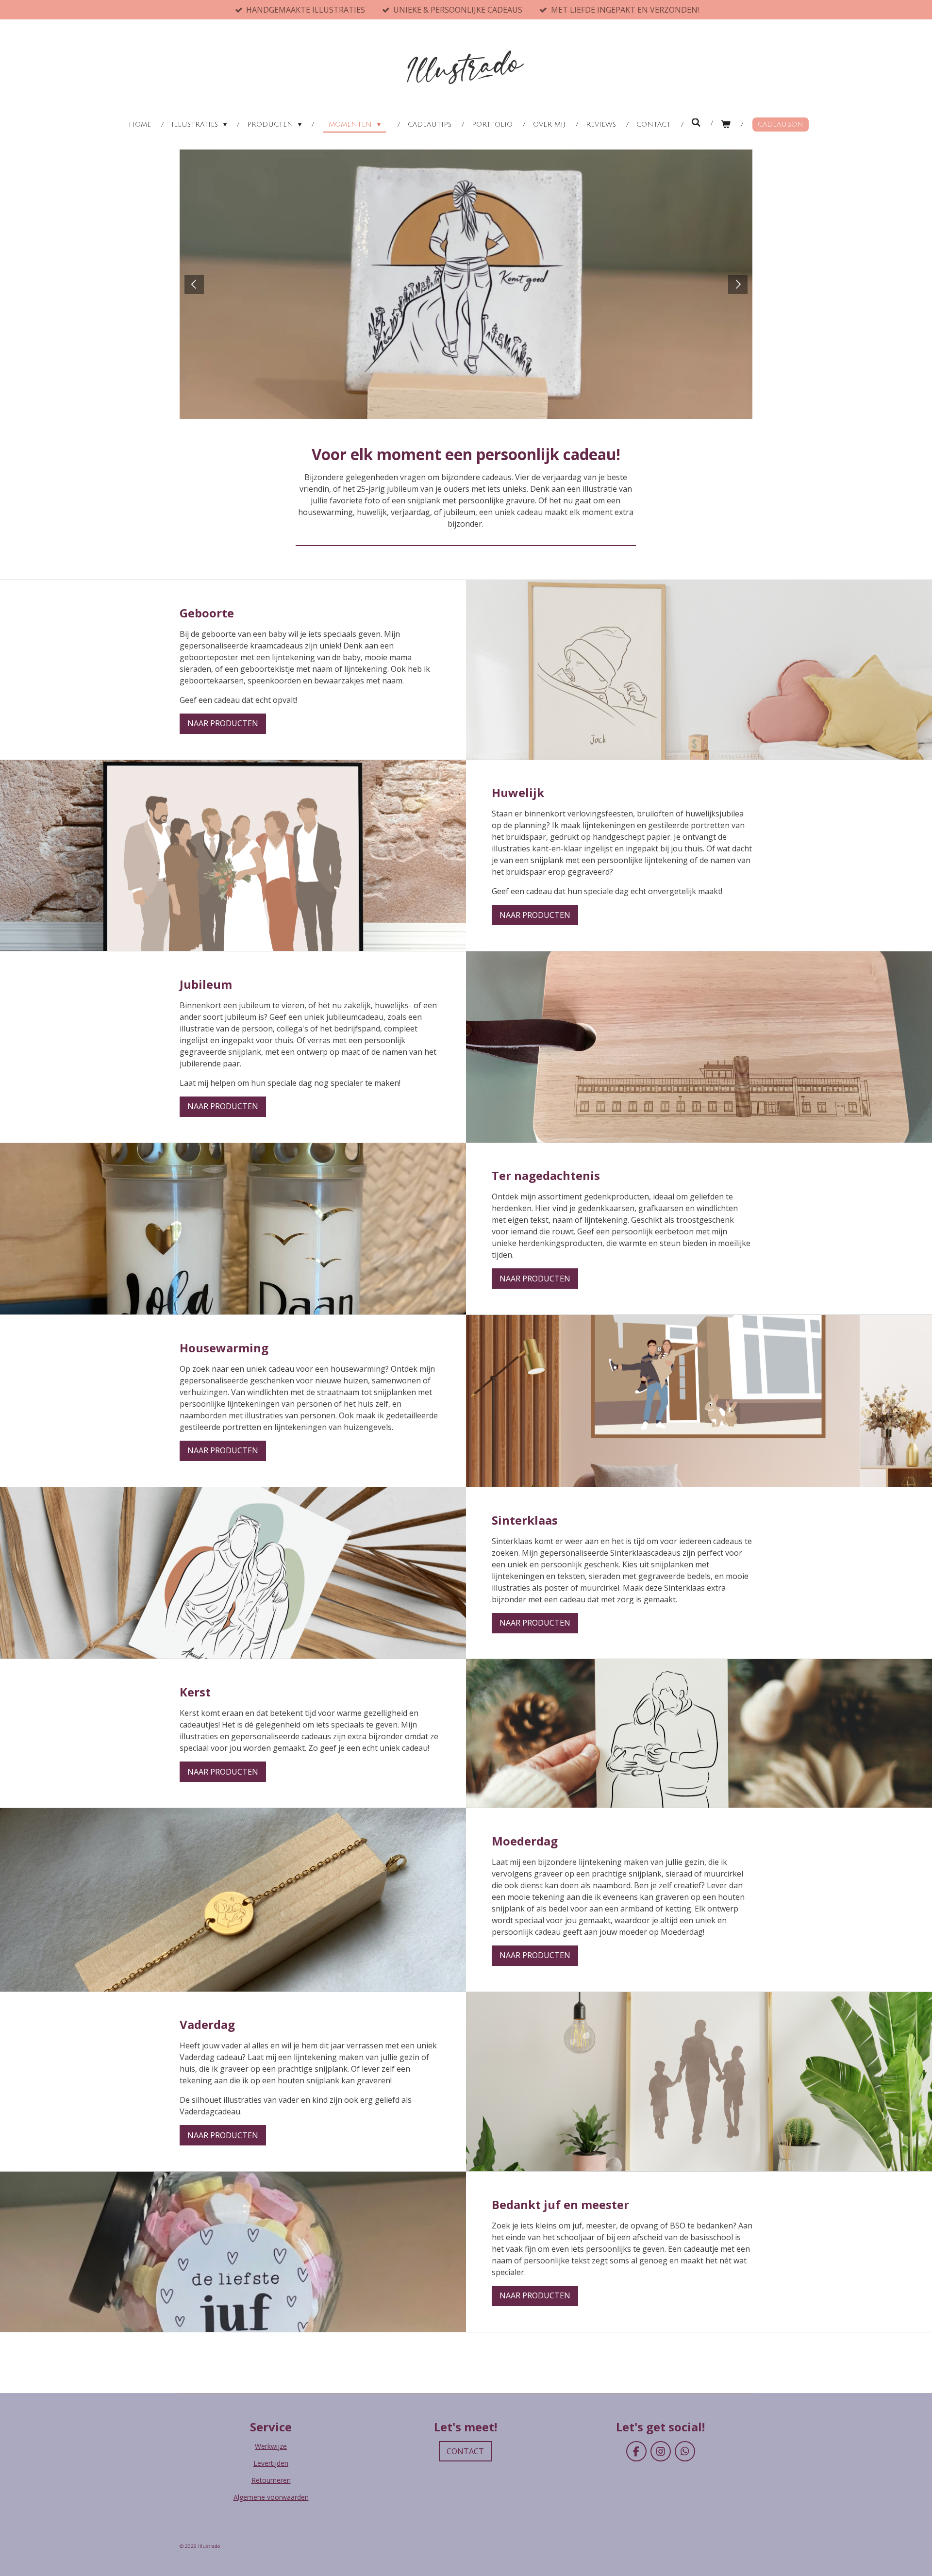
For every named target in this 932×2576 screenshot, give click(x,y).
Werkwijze (271, 2446)
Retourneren (271, 2480)
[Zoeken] (696, 123)
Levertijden (271, 2463)
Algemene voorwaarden (271, 2497)
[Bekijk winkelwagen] (726, 125)
